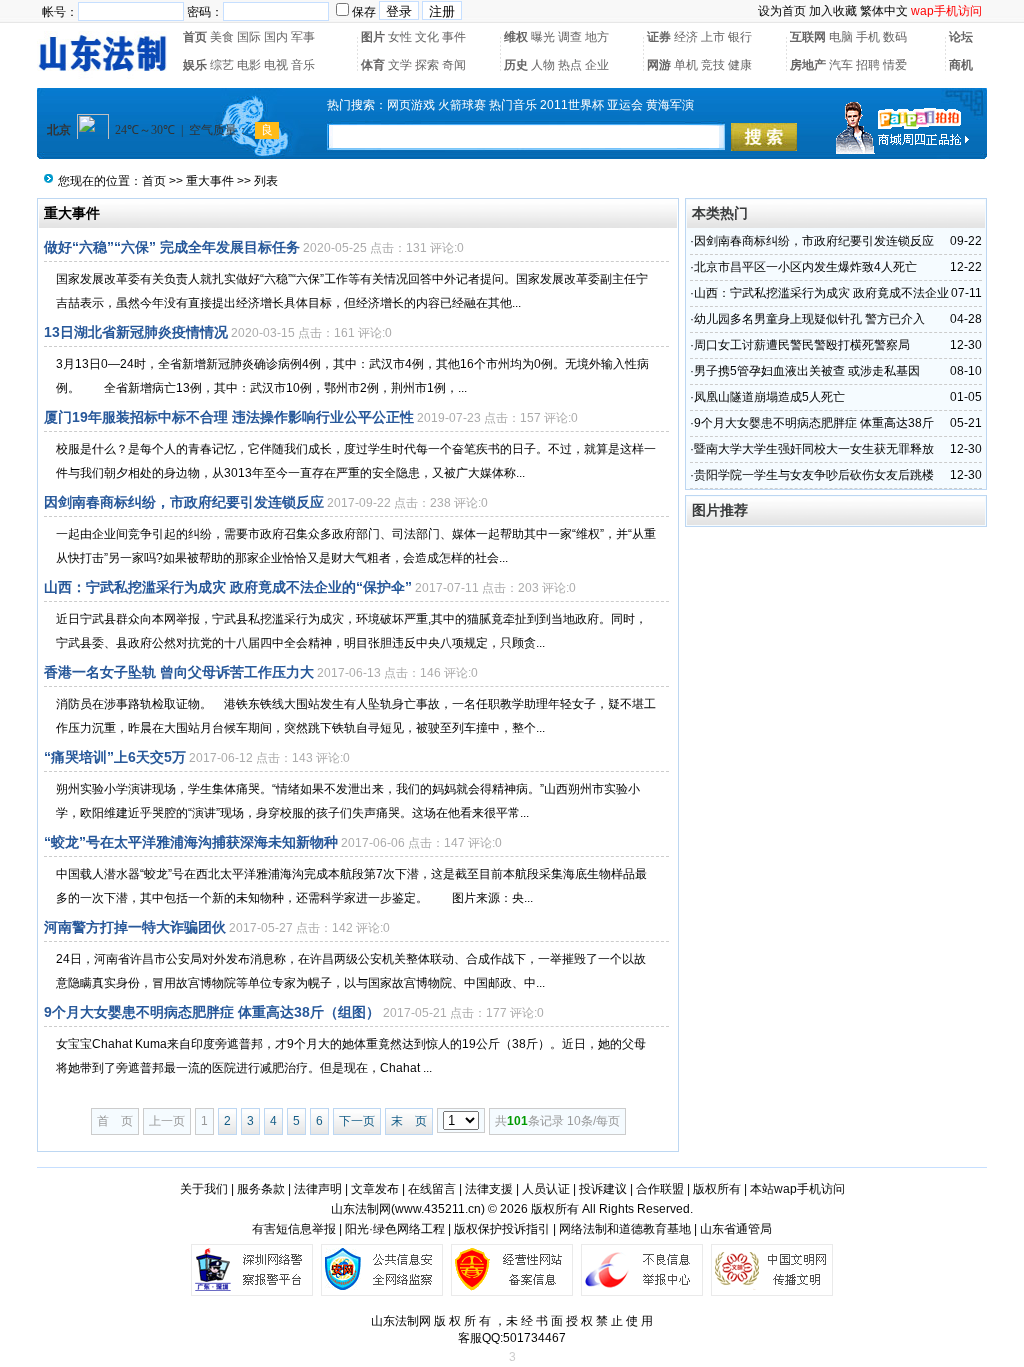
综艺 (222, 65)
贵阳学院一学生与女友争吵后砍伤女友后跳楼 (814, 475)
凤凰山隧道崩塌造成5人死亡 (769, 397)
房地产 (808, 65)
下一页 (357, 1121)
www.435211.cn (438, 1209)
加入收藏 (833, 11)
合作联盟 (660, 1189)
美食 (222, 37)
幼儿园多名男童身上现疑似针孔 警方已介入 (809, 319)
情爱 (895, 65)
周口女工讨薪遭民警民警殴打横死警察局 (802, 345)
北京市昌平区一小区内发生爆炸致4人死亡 (805, 267)
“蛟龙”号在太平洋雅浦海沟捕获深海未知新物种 (191, 842)
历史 (516, 65)
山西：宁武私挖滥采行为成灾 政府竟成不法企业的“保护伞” (228, 587)
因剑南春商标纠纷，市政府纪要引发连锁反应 (184, 502)
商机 (961, 65)
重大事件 (210, 181)
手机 (868, 37)
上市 (713, 37)
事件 (454, 37)
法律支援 (489, 1189)
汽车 (841, 65)
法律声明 (318, 1189)
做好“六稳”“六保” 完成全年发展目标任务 (172, 247)
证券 (659, 37)
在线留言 (432, 1189)
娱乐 (195, 65)
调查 (570, 37)
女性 (400, 37)
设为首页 (782, 11)
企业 (597, 65)
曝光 (543, 37)
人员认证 (546, 1189)
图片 (373, 37)
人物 (543, 65)
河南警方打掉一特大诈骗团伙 (135, 927)
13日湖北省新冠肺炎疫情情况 (136, 332)
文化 (427, 37)
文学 (400, 65)
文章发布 (375, 1189)
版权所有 (717, 1189)
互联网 (808, 37)
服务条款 (261, 1189)
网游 (659, 65)
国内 (276, 37)
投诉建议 (603, 1189)
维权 (516, 37)
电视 (276, 65)
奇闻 (454, 65)
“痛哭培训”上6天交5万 (115, 757)
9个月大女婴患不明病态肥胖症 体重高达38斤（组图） (212, 1012)
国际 (249, 37)
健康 (740, 65)
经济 (686, 37)
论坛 (961, 37)
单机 (686, 65)
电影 (249, 65)
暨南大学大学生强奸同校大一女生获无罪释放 (814, 449)
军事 (303, 37)
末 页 (409, 1121)
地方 (597, 37)
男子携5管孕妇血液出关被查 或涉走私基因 (807, 371)
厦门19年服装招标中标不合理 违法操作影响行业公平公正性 (229, 417)
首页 (195, 37)
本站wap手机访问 (797, 1189)
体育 (373, 65)
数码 (895, 37)
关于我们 (204, 1189)
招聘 (868, 65)
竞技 (713, 65)
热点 (570, 65)
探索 (427, 65)
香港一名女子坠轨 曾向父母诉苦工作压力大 (179, 672)
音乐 (303, 65)
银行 (740, 37)
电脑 (841, 37)
